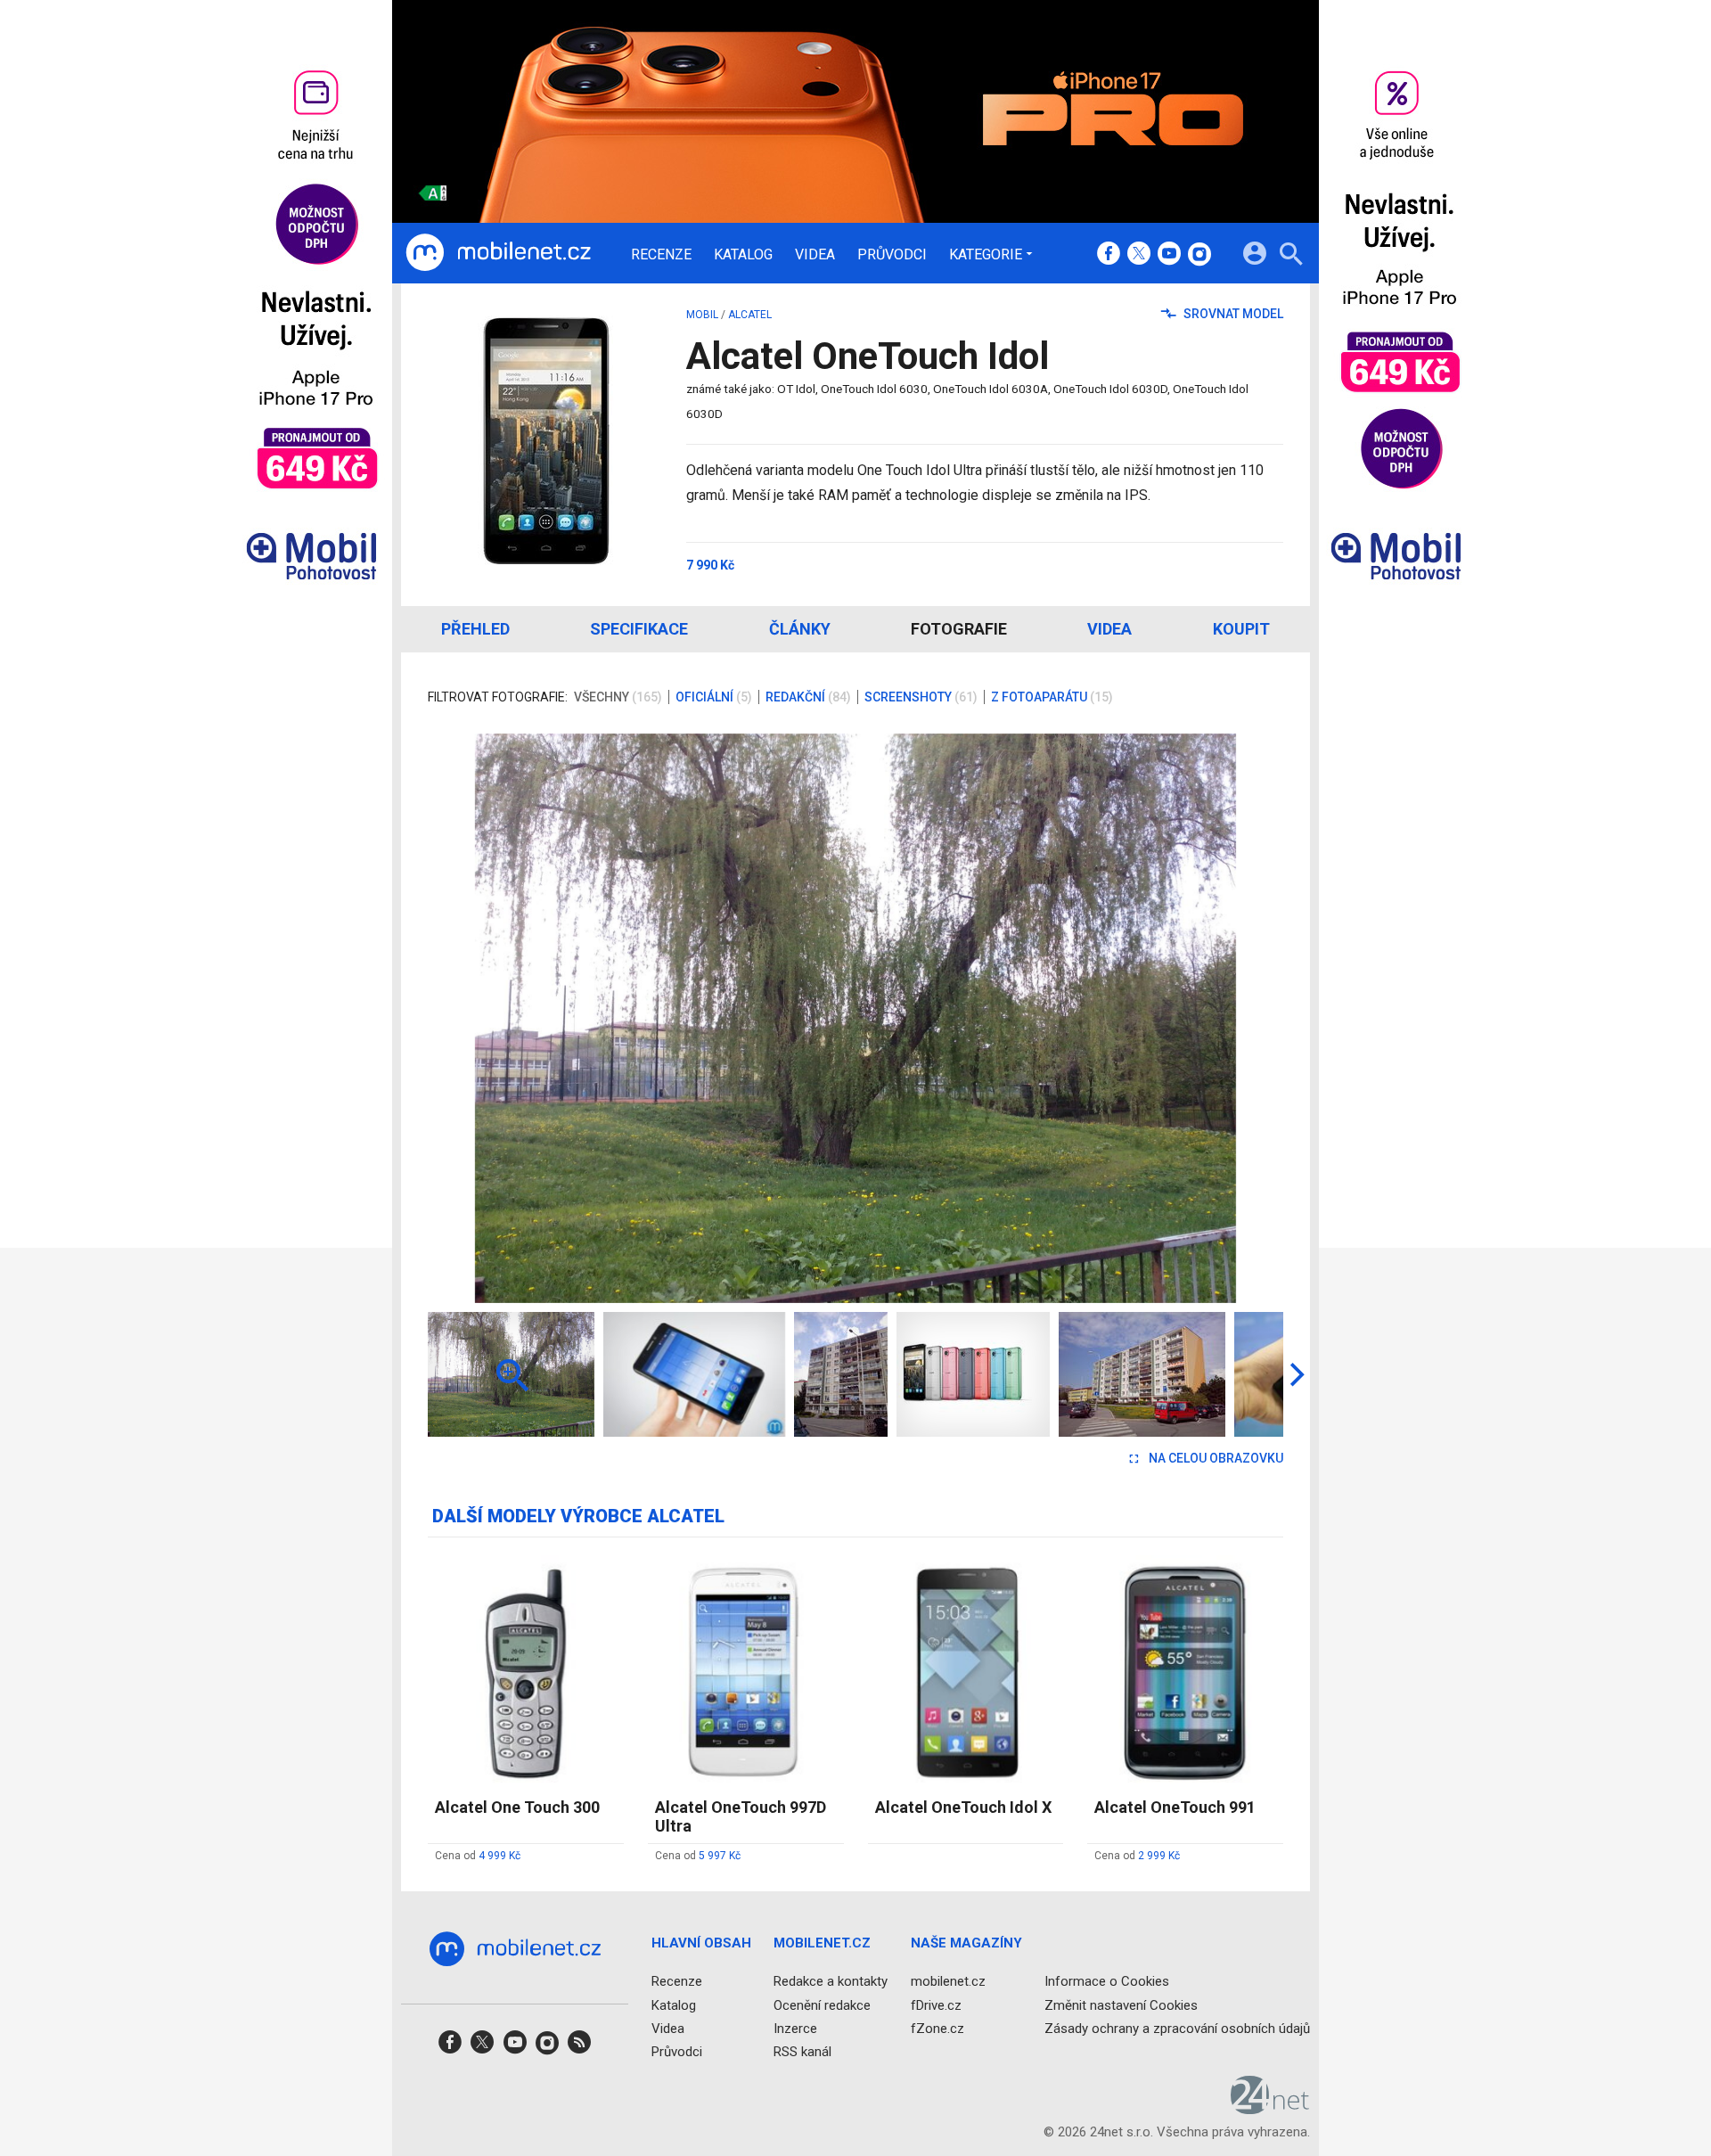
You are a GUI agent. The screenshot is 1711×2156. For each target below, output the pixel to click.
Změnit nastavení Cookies (1121, 2004)
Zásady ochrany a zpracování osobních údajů (1177, 2028)
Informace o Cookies (1107, 1981)
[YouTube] (1169, 255)
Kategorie (986, 254)
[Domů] (498, 253)
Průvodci (892, 255)
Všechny (618, 697)
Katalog (743, 255)
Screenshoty (921, 697)
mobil (702, 315)
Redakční (808, 697)
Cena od (478, 1856)
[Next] (1212, 1018)
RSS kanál (802, 2052)
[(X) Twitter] (1139, 255)
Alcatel (750, 315)
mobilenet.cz (948, 1981)
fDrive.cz (936, 2004)
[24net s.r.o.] (1270, 2108)
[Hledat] (1291, 256)
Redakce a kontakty (831, 1981)
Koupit (1241, 629)
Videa (815, 255)
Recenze (661, 255)
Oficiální (714, 697)
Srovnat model (1232, 314)
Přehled (475, 629)
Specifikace (639, 629)
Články (800, 629)
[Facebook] (1109, 255)
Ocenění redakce (822, 2004)
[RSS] (579, 2048)
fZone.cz (937, 2028)
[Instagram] (1199, 255)
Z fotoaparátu (1052, 697)
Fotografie (959, 629)
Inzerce (795, 2028)
